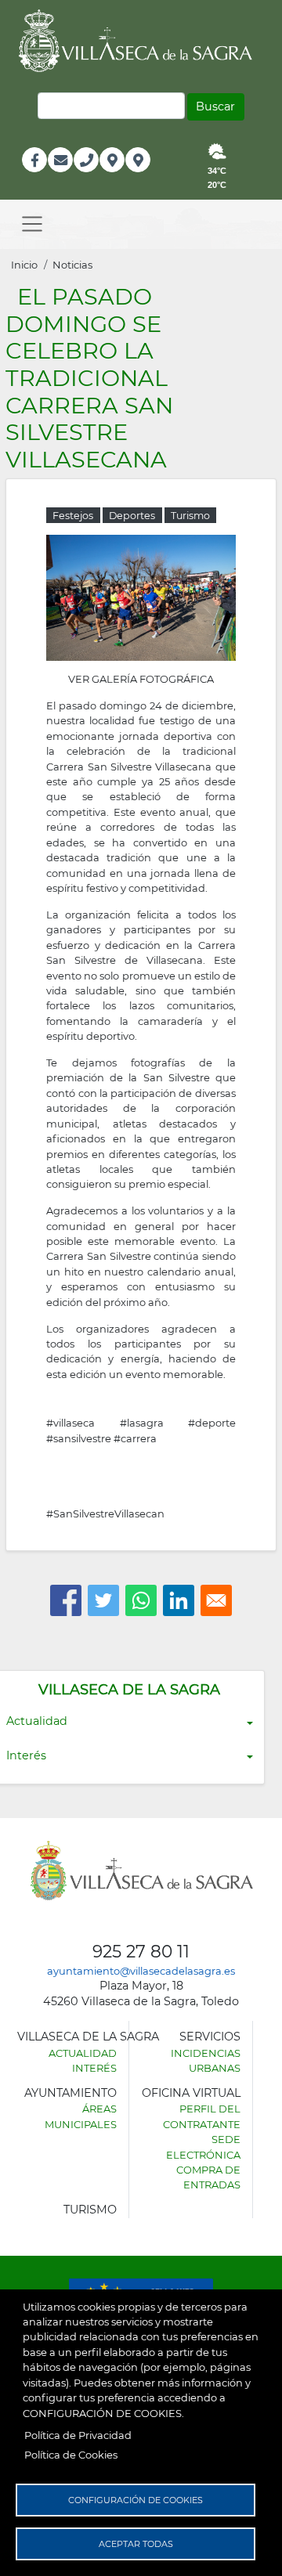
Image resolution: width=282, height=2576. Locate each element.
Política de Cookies (71, 2455)
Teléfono (93, 177)
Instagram (148, 177)
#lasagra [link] (142, 1423)
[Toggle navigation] (32, 224)
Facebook (43, 177)
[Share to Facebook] (66, 1600)
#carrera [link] (135, 1438)
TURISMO (90, 2210)
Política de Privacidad (78, 2435)
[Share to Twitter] (103, 1600)
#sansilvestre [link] (79, 1438)
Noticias (72, 265)
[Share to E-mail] (216, 1600)
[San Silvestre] (141, 597)
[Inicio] (141, 41)
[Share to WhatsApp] (141, 1600)
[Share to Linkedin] (179, 1600)
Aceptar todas (136, 2544)
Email (61, 177)
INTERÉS (94, 2068)
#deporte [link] (212, 1423)
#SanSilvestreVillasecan (105, 1513)
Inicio (24, 265)
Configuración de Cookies (136, 2500)
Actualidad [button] (37, 1721)
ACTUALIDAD (83, 2053)
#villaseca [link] (70, 1423)
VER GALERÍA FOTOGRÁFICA (141, 679)
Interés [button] (26, 1755)
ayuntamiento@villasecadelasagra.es (141, 1971)
